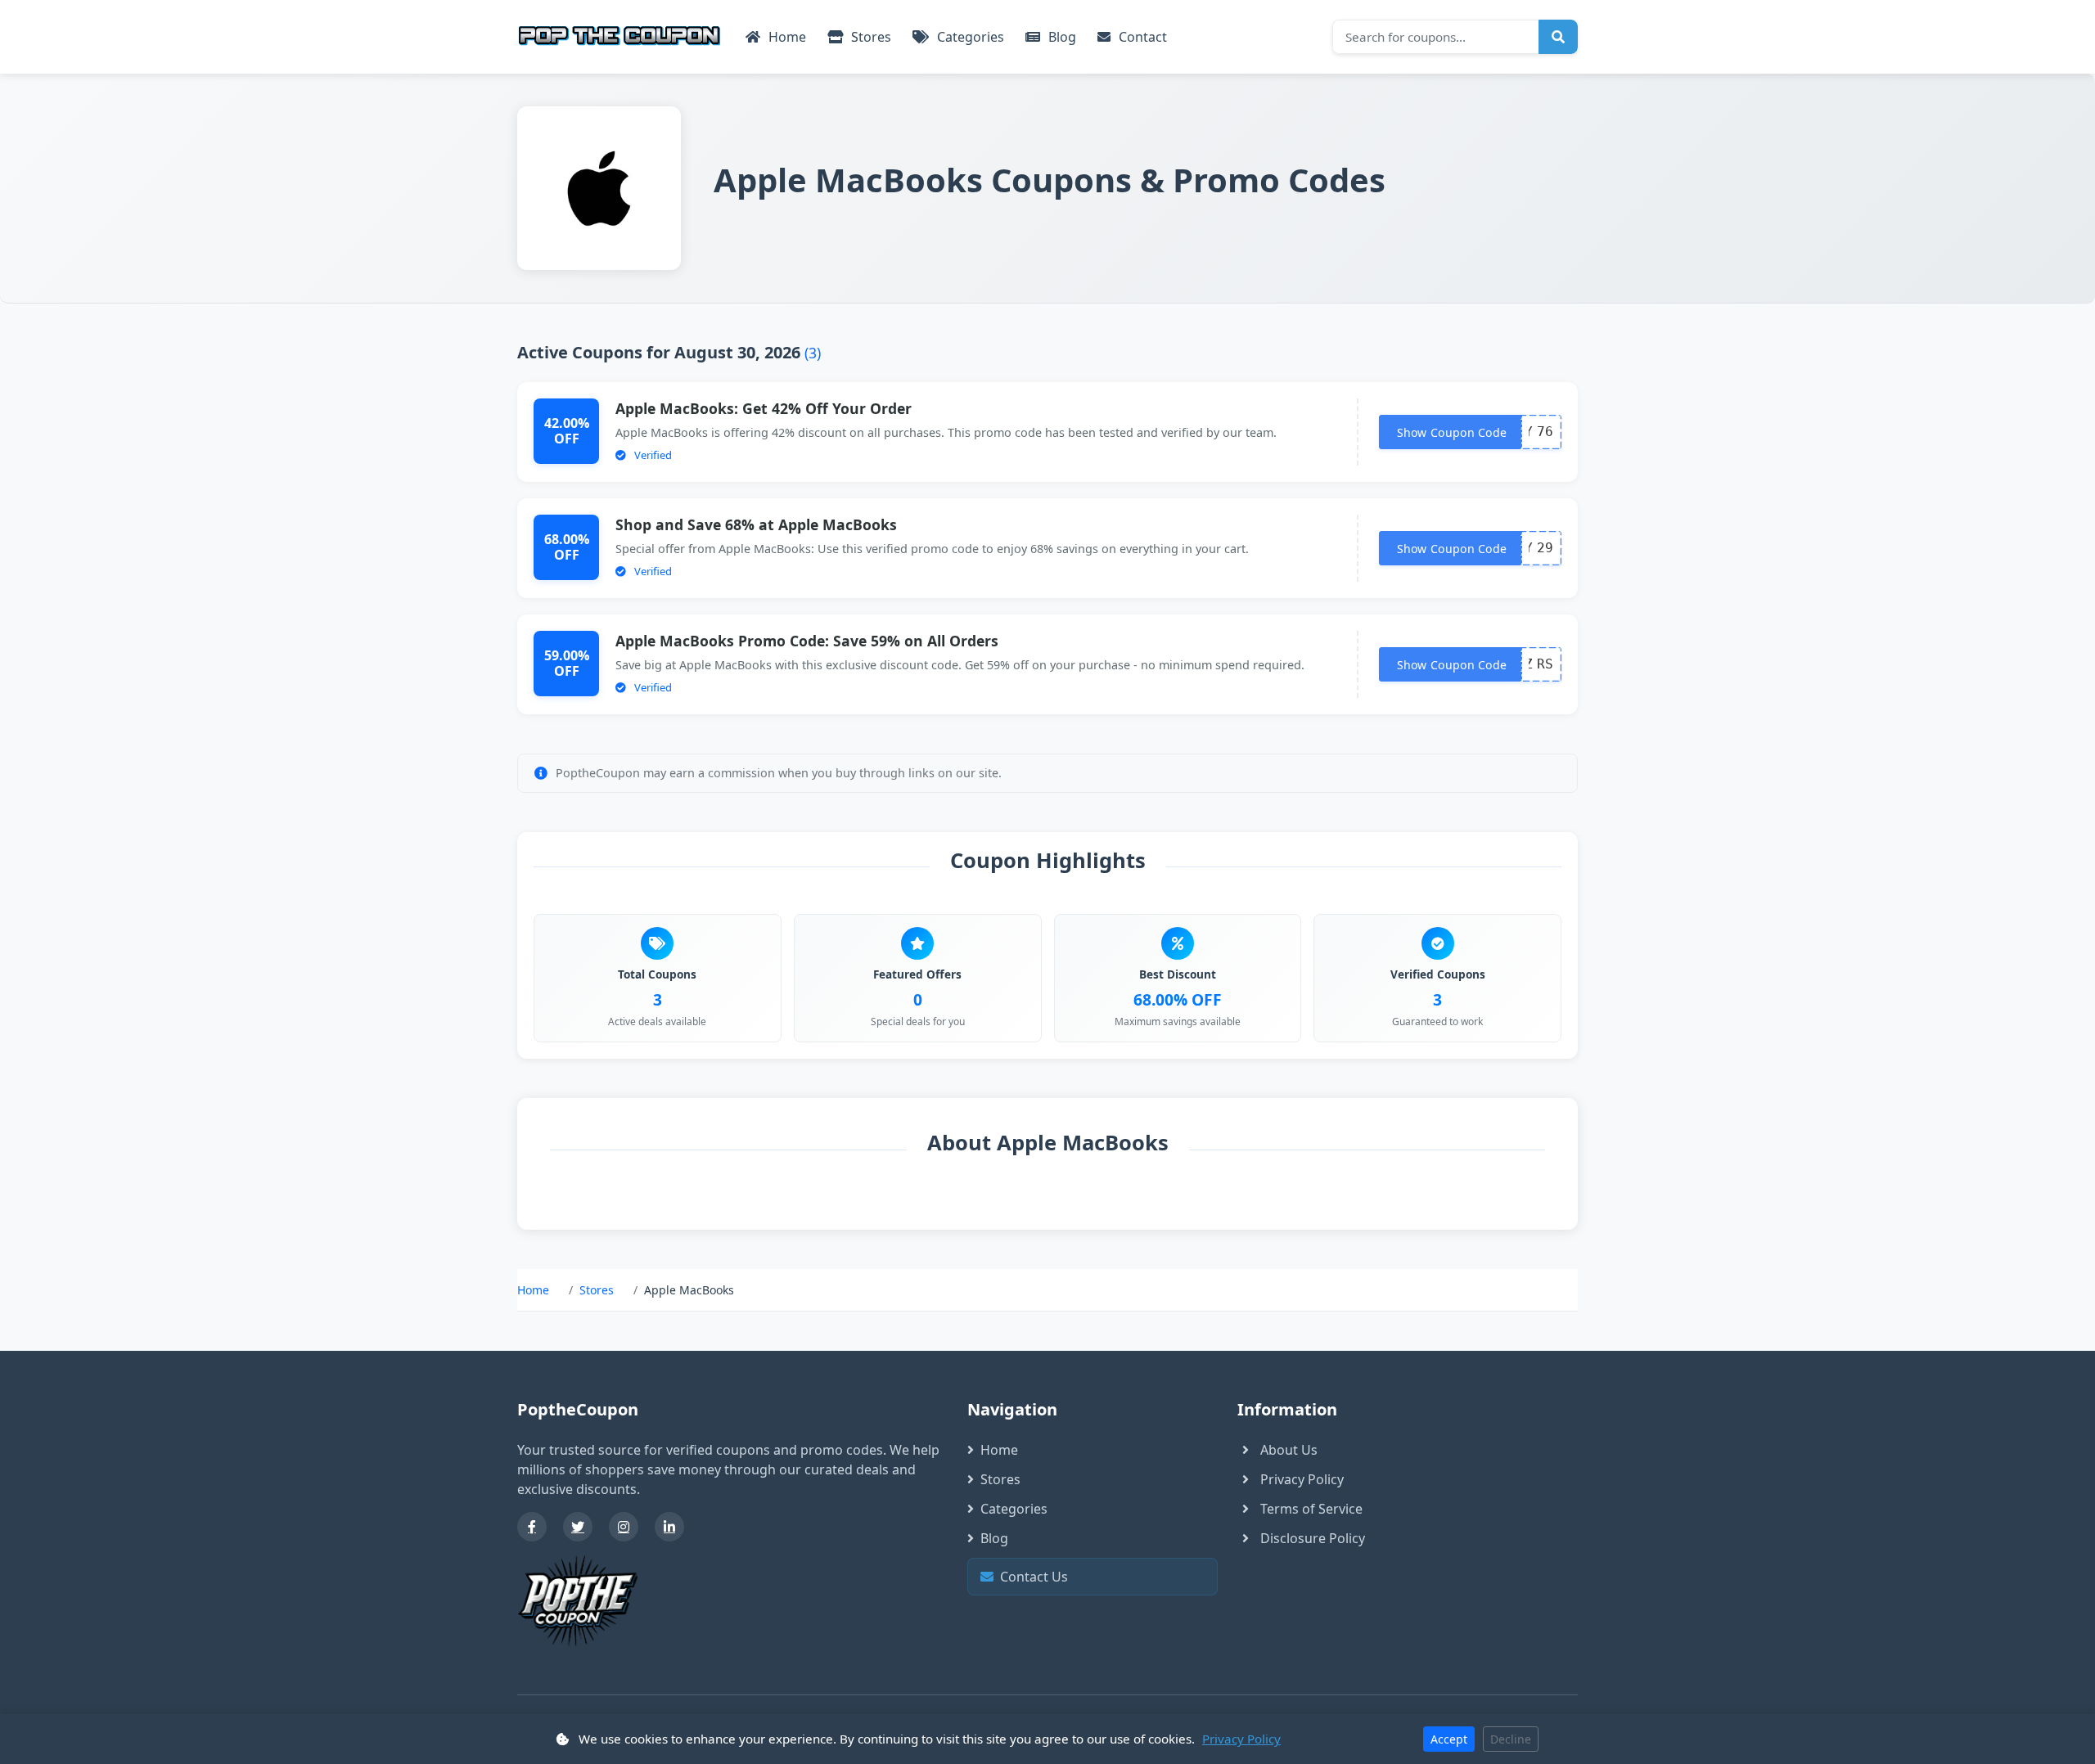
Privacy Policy (1302, 1479)
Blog (1061, 37)
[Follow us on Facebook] (532, 1527)
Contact (1141, 37)
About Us (1289, 1450)
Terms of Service (1311, 1509)
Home (786, 37)
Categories (969, 37)
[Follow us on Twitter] (578, 1527)
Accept (1449, 1739)
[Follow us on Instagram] (624, 1527)
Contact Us (1097, 1577)
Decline (1511, 1739)
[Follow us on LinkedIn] (669, 1527)
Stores (870, 37)
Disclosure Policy (1313, 1538)
